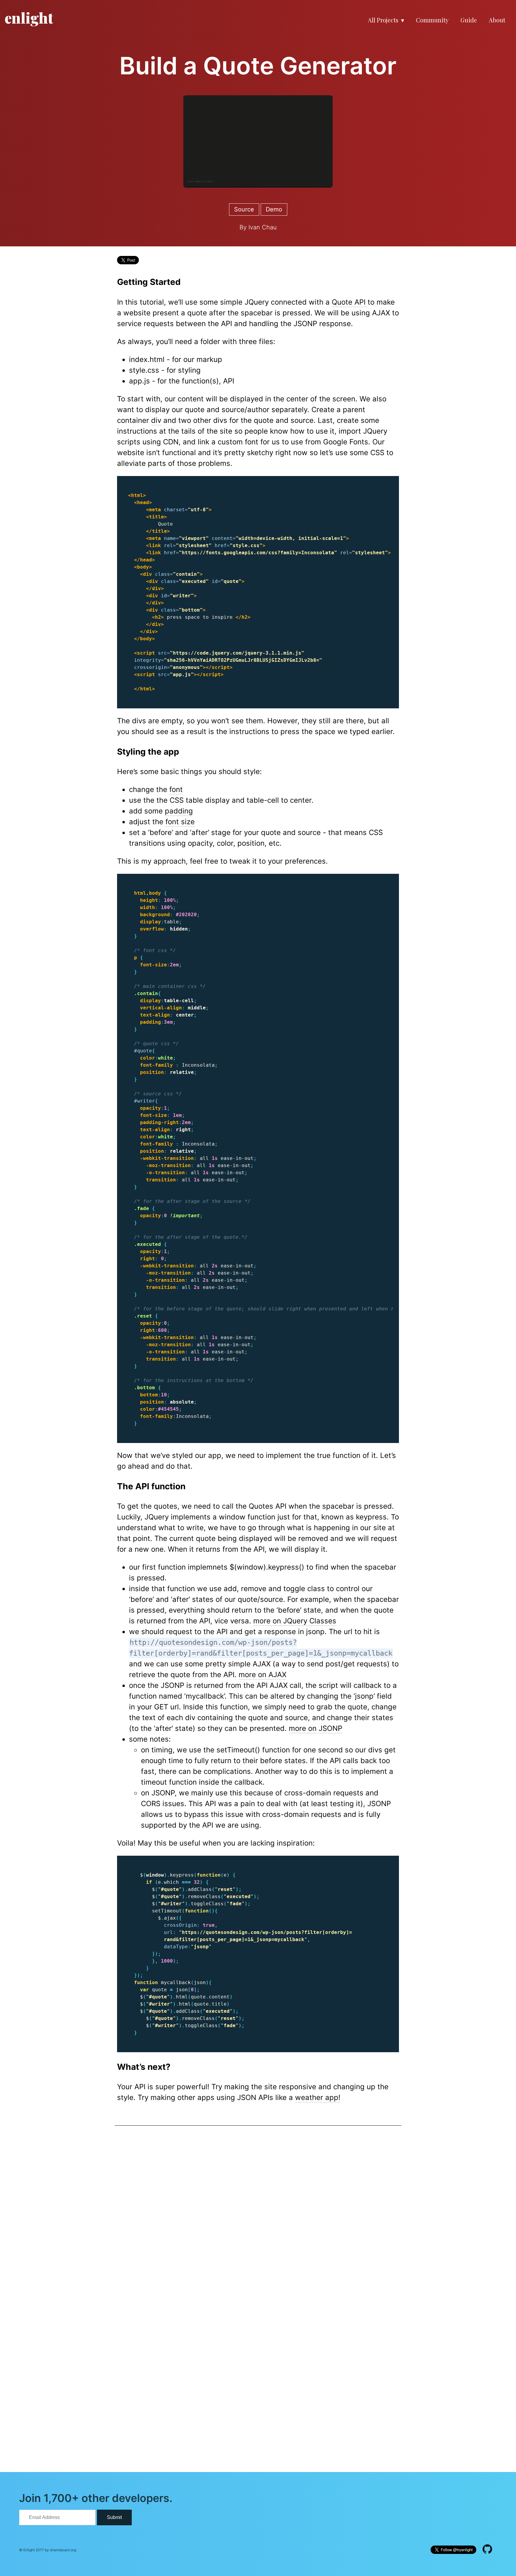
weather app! (318, 2097)
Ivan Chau (263, 227)
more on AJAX (262, 1675)
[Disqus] (258, 2219)
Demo (274, 209)
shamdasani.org (63, 2550)
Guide (469, 20)
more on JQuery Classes (295, 1621)
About (497, 20)
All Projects (383, 20)
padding (179, 811)
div (156, 420)
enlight (29, 18)
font (176, 789)
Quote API (350, 302)
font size (180, 822)
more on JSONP (315, 1728)
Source (244, 209)
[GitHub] (487, 2550)
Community (432, 20)
